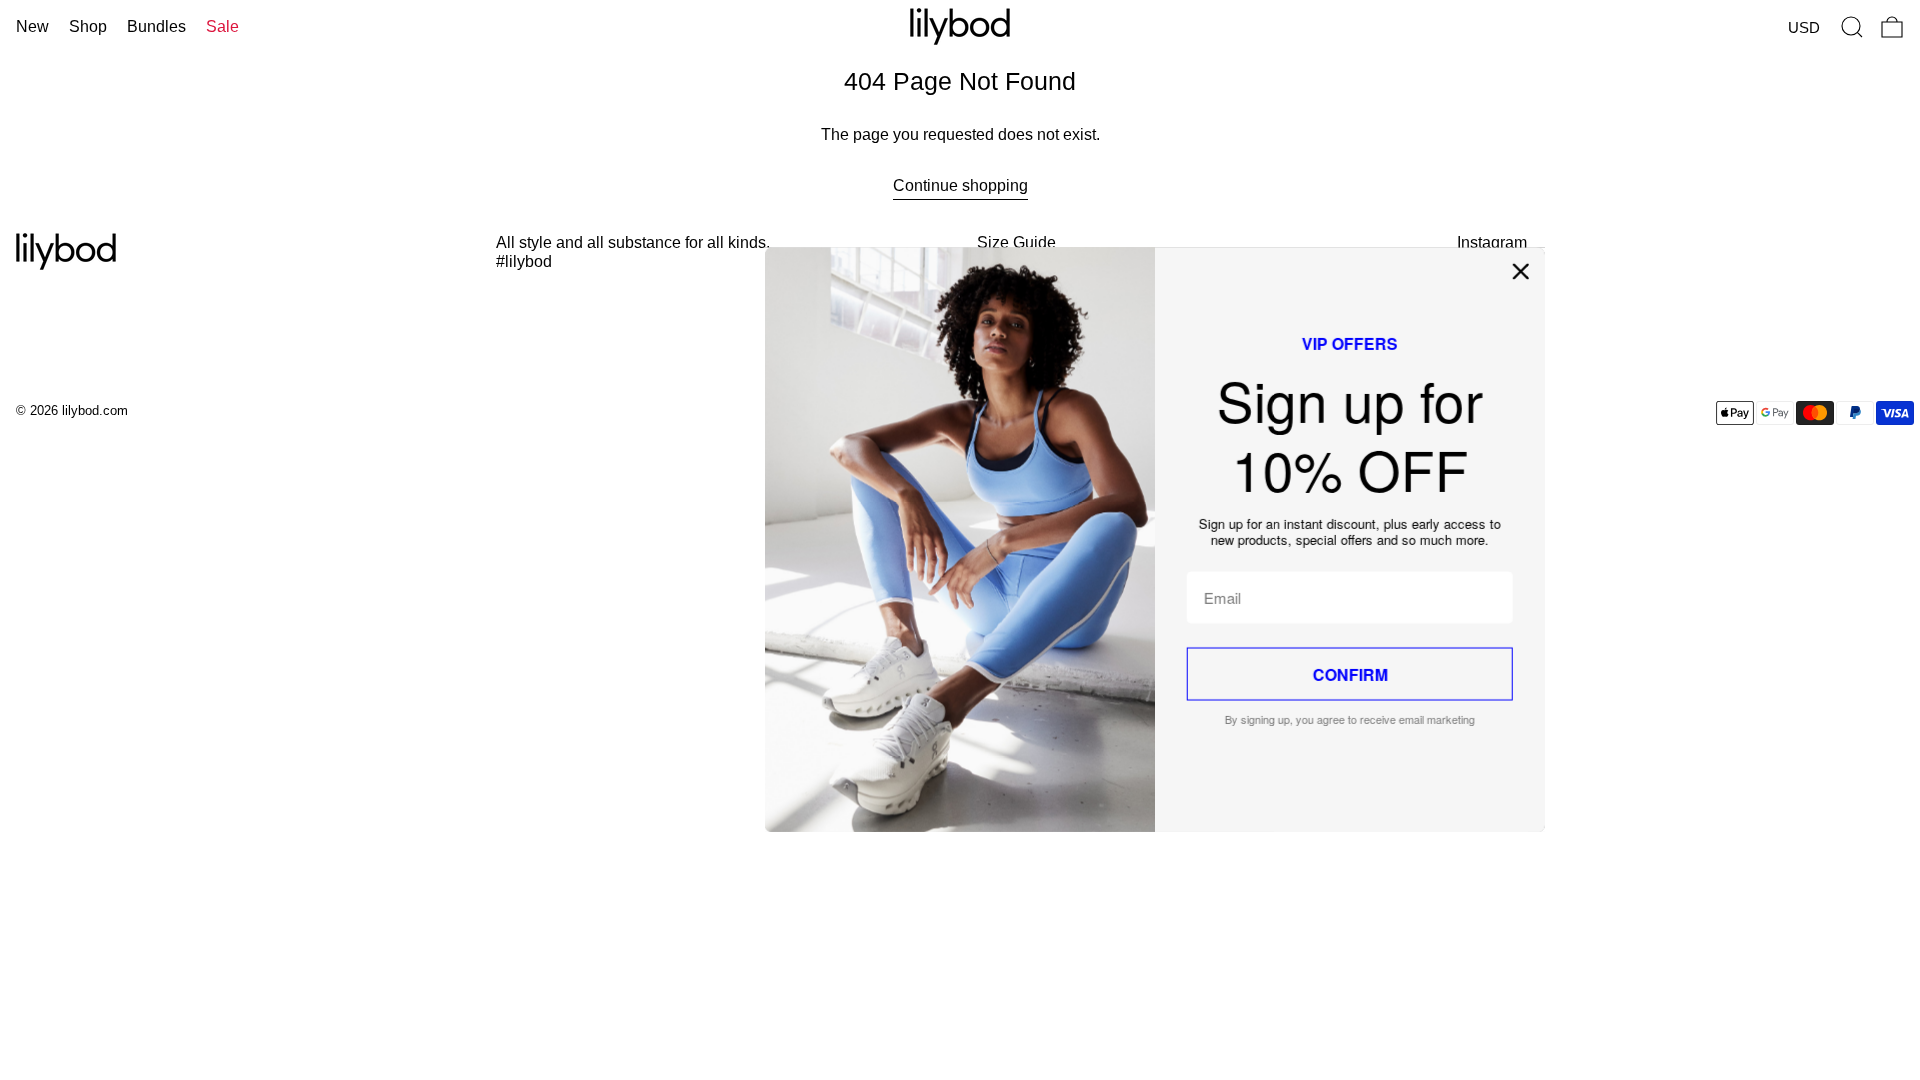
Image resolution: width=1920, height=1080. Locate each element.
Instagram (1492, 242)
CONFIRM (1155, 674)
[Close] (1326, 271)
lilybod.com (95, 410)
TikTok (1480, 265)
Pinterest (1488, 288)
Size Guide (1016, 242)
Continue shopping (960, 185)
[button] (1852, 27)
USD (1804, 27)
